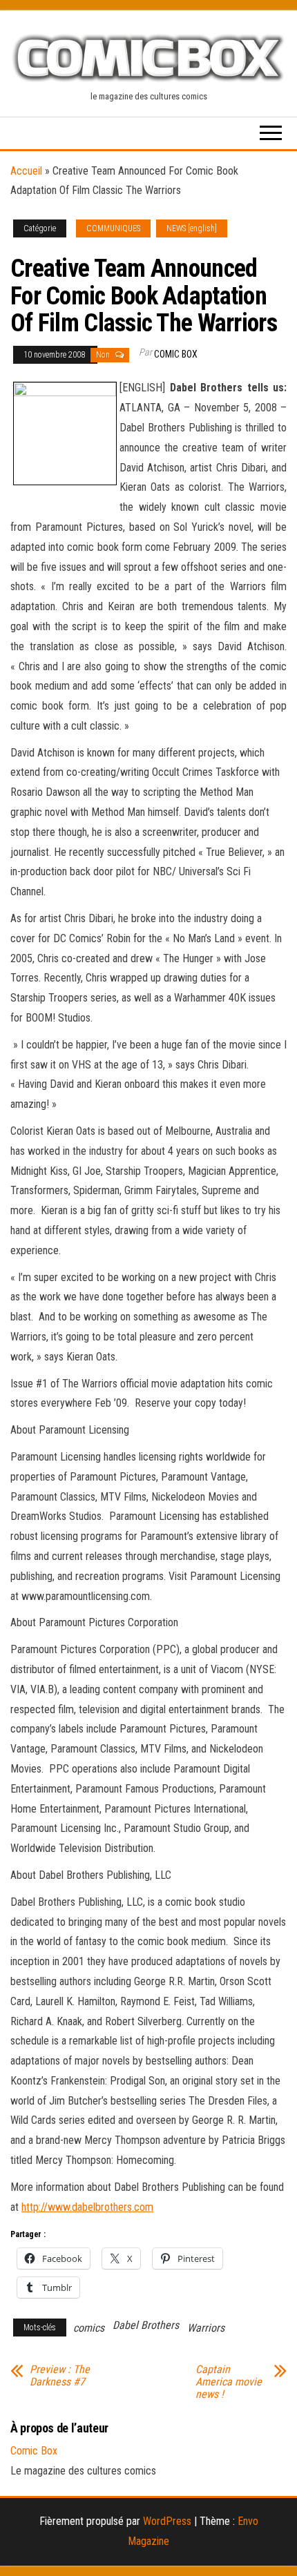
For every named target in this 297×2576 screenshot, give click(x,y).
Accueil (26, 171)
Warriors (206, 2328)
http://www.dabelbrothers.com (87, 2207)
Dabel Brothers (146, 2325)
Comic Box (176, 354)
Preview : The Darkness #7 (60, 2376)
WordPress (167, 2521)
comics (89, 2328)
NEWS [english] (192, 228)
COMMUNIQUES (113, 228)
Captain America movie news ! (229, 2382)
